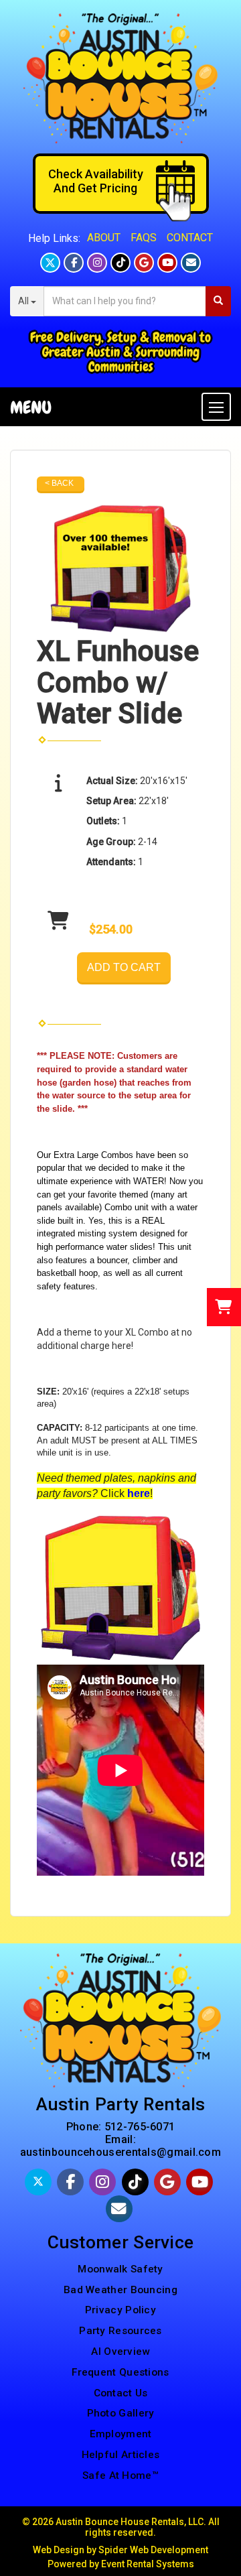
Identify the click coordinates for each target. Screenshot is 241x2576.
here (122, 1346)
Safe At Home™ (120, 2475)
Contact (190, 238)
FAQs (144, 238)
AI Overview (120, 2352)
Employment (121, 2434)
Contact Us (121, 2393)
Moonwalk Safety (120, 2269)
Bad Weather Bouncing (120, 2290)
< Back (59, 483)
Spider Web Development (153, 2550)
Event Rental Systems (148, 2564)
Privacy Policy (120, 2310)
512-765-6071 (140, 2127)
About (104, 238)
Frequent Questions (120, 2372)
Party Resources (120, 2331)
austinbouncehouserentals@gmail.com (120, 2152)
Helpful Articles (121, 2455)
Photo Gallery (121, 2413)
